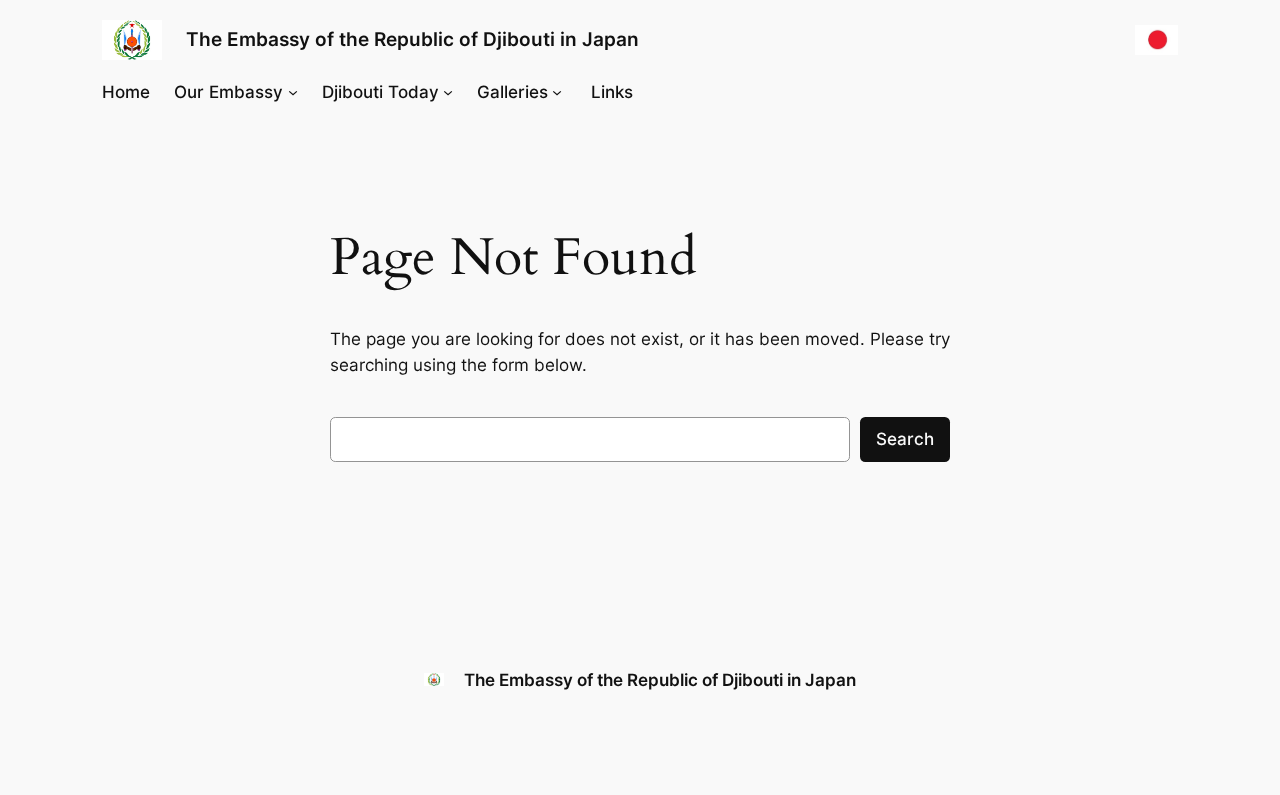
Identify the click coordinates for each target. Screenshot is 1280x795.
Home (126, 92)
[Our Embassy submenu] (293, 92)
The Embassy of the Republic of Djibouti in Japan (412, 39)
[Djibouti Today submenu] (448, 92)
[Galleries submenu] (557, 92)
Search (905, 439)
